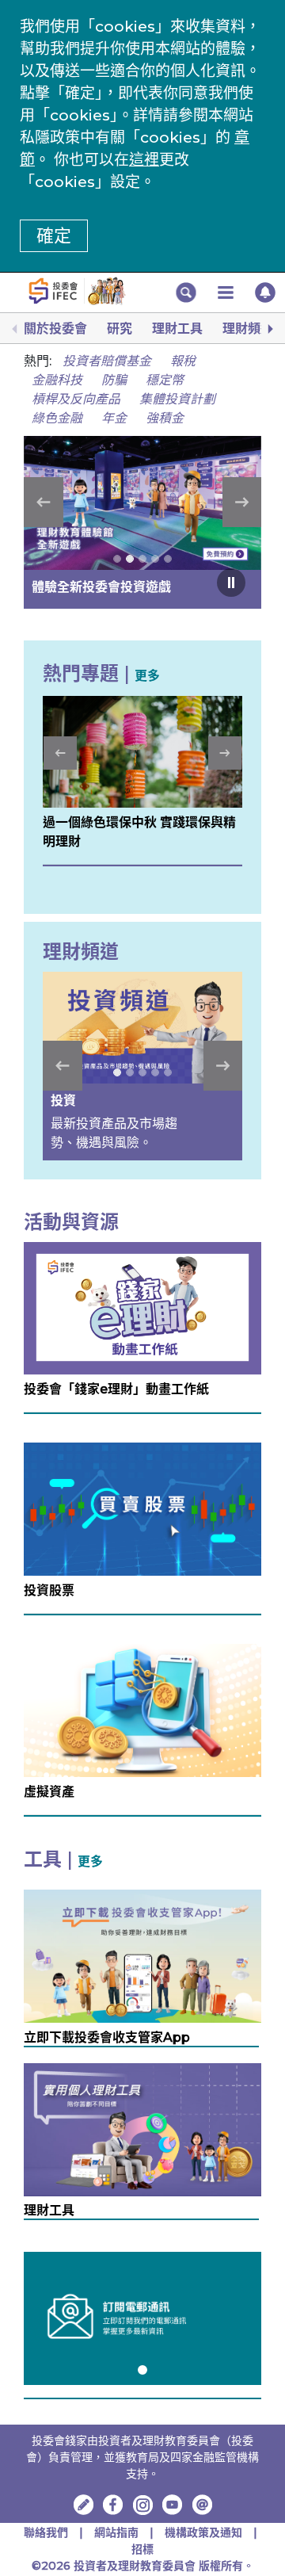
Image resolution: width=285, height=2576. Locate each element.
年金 (114, 418)
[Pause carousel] (231, 583)
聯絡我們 (46, 2532)
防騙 (114, 380)
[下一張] (242, 502)
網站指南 (116, 2532)
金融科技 (57, 380)
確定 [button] (54, 236)
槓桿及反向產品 (76, 399)
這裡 (144, 160)
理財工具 (177, 329)
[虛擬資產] (142, 1709)
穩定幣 (165, 380)
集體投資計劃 (177, 399)
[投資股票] (142, 1509)
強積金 (165, 418)
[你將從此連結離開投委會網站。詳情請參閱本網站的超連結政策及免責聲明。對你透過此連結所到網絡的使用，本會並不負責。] (113, 2505)
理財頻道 (248, 329)
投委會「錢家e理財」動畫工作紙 (116, 1389)
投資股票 (49, 1590)
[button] (186, 292)
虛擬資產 (49, 1792)
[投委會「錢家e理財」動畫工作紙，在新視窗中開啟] (142, 1307)
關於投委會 (55, 329)
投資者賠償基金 (107, 361)
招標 (142, 2549)
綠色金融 (57, 418)
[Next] (269, 329)
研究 (120, 329)
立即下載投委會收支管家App (107, 2037)
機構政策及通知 (205, 2532)
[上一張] (44, 502)
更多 (147, 676)
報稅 (183, 361)
